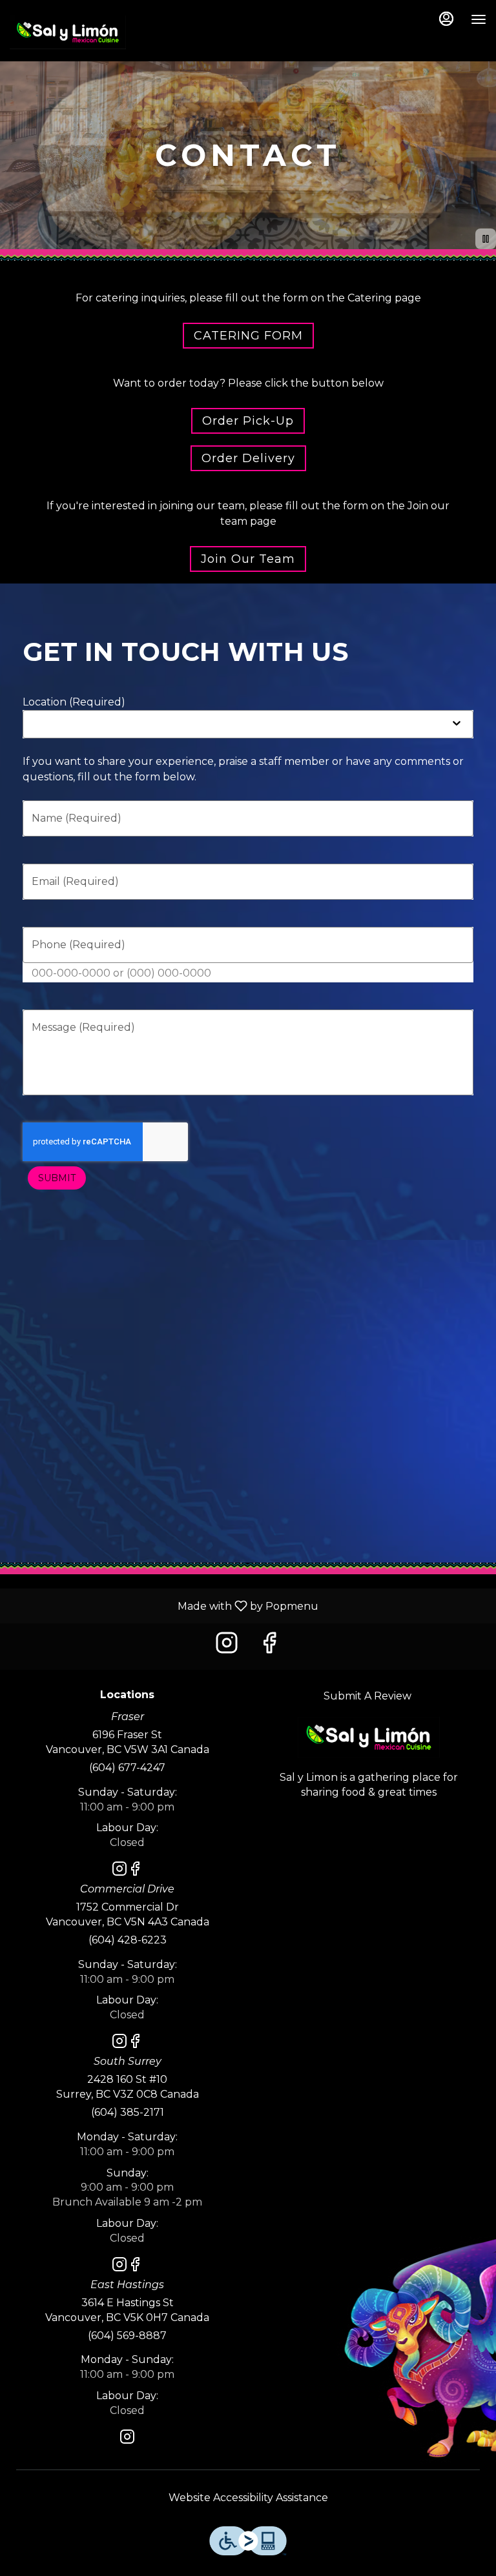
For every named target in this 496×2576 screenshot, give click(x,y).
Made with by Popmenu (164, 1606)
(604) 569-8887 (127, 2336)
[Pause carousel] (486, 239)
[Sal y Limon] (369, 1736)
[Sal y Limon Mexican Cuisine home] (68, 32)
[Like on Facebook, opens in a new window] (269, 1646)
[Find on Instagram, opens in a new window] (227, 1646)
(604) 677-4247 (127, 1768)
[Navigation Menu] (479, 19)
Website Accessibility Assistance (248, 2498)
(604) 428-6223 (128, 1940)
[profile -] (446, 19)
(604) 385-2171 (128, 2112)
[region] (248, 1401)
